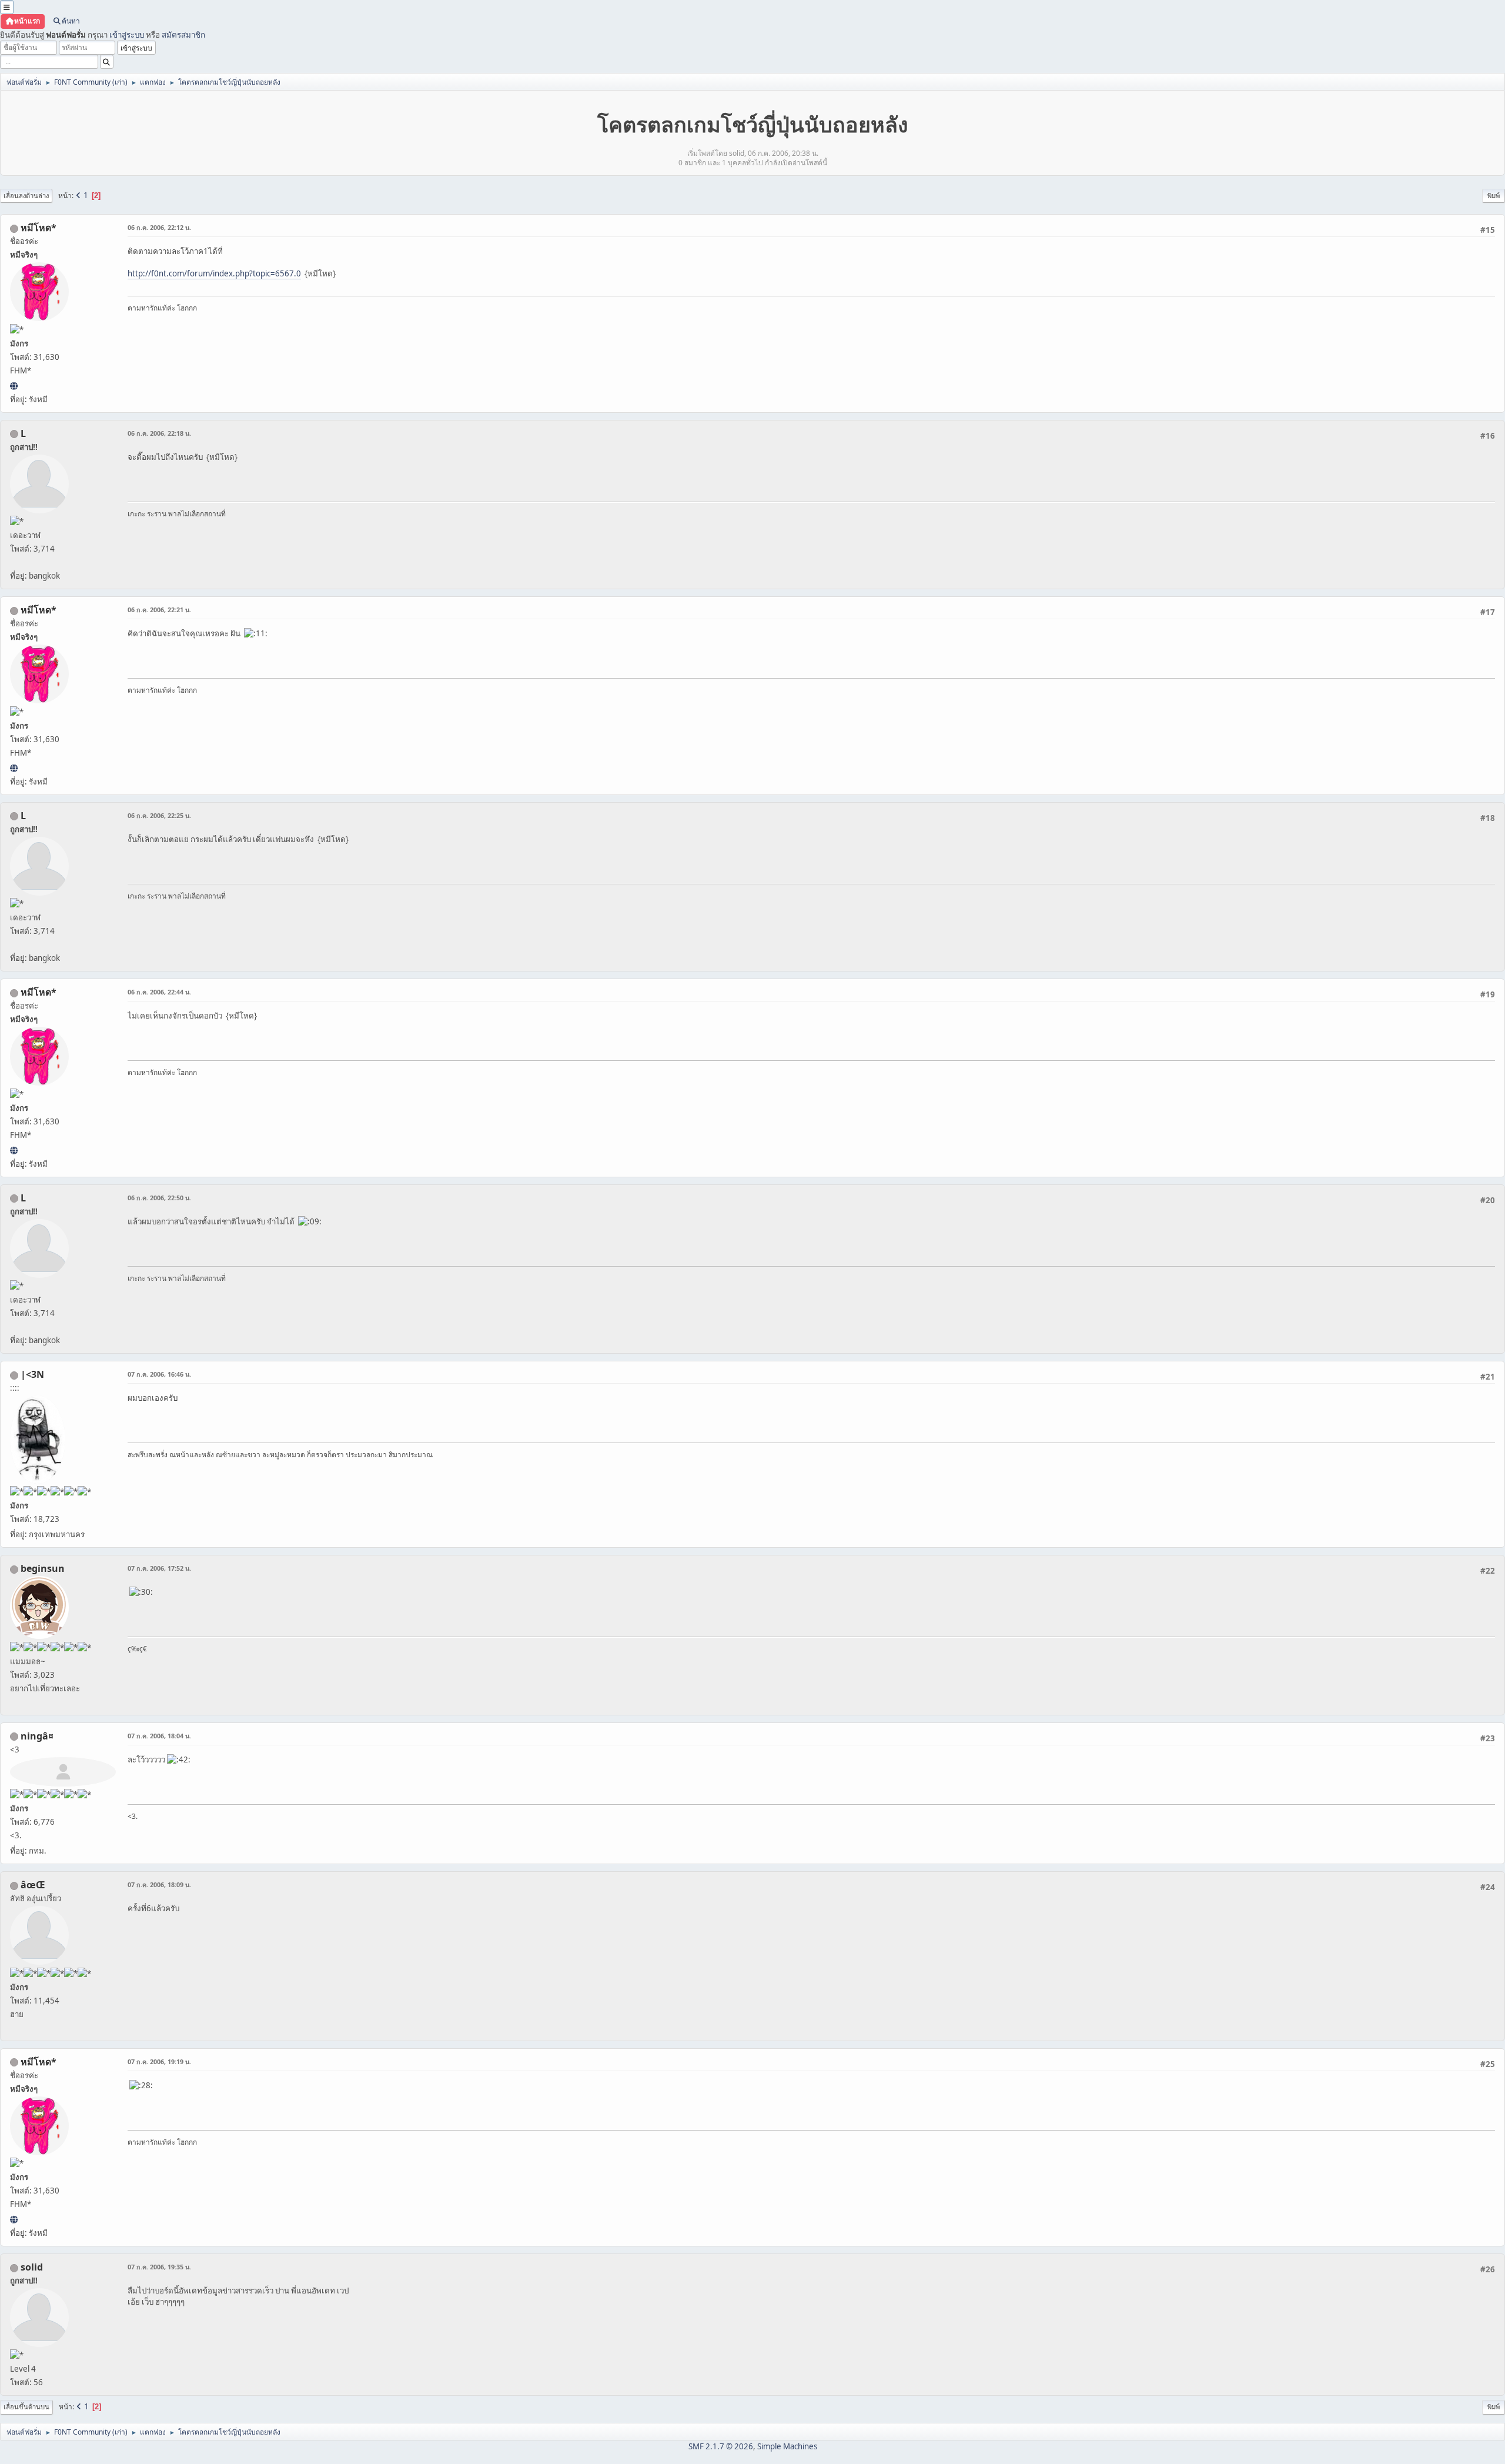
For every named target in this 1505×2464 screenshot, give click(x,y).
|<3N (32, 1374)
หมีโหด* (39, 228)
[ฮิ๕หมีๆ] (14, 386)
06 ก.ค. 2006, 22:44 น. (159, 992)
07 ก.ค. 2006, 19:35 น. (159, 2267)
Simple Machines (787, 2446)
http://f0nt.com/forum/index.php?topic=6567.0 (214, 273)
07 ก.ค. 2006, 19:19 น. (159, 2061)
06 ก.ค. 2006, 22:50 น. (159, 1198)
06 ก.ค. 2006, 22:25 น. (159, 815)
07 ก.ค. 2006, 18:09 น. (159, 1884)
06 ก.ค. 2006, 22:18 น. (159, 433)
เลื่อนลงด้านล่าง (26, 196)
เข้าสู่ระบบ (127, 35)
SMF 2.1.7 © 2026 (721, 2446)
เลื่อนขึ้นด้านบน (26, 2407)
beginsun (43, 1568)
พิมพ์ (1494, 196)
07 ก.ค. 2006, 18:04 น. (159, 1736)
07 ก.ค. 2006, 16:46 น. (159, 1374)
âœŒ (33, 1885)
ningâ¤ (37, 1736)
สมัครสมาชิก (183, 35)
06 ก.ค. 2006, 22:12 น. (159, 227)
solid (32, 2267)
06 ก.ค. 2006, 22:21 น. (159, 610)
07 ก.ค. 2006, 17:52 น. (159, 1568)
